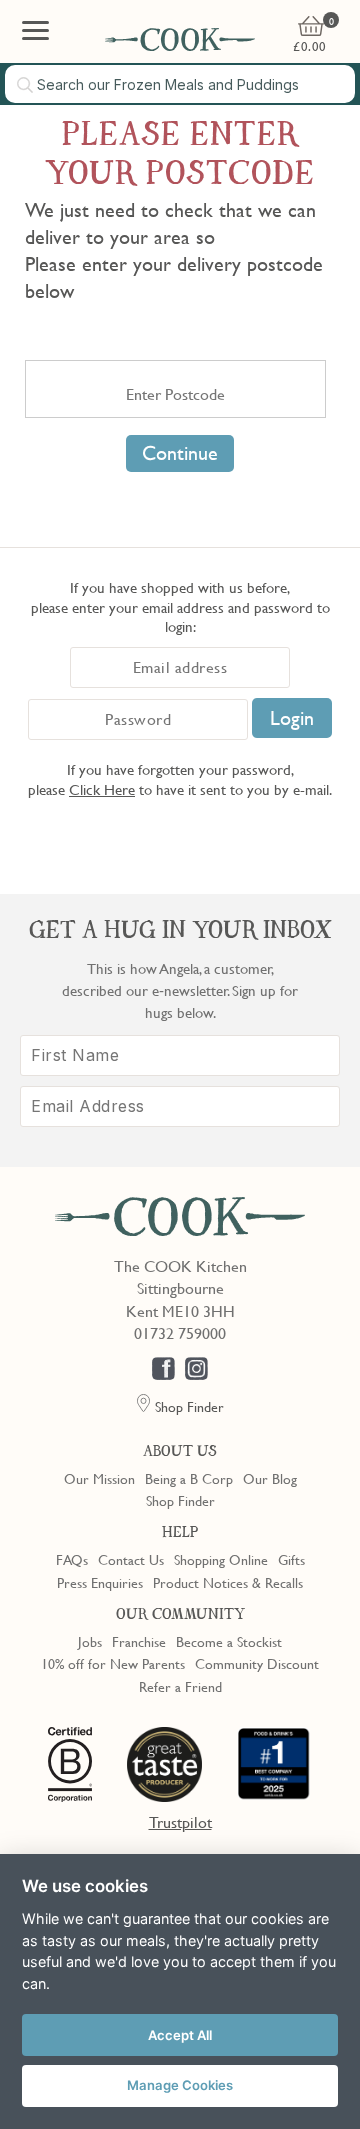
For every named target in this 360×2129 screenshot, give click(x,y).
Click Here (102, 789)
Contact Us (131, 1559)
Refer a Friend (180, 1686)
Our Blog (270, 1478)
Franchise (139, 1641)
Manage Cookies (180, 2085)
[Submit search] (26, 85)
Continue (180, 453)
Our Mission (99, 1478)
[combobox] (180, 84)
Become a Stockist (229, 1641)
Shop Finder (180, 1500)
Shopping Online (221, 1559)
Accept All (180, 2035)
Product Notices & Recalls (228, 1582)
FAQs (72, 1559)
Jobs (90, 1641)
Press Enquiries (100, 1582)
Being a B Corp (189, 1478)
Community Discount (257, 1663)
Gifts (291, 1559)
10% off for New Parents (113, 1663)
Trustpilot (180, 1822)
